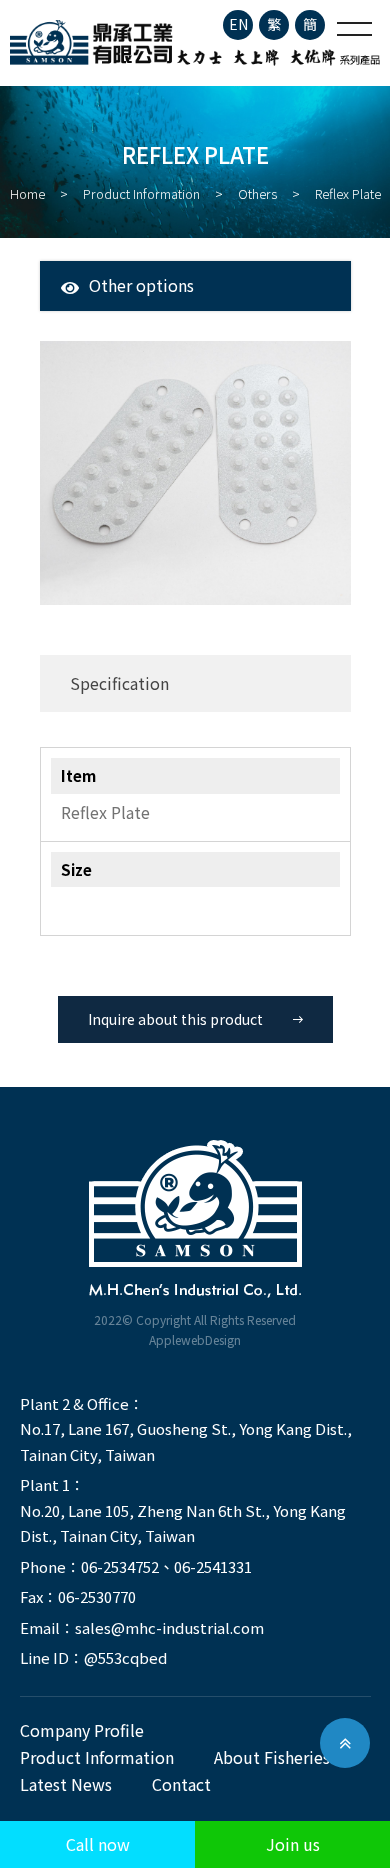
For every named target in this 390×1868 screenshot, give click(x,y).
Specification (119, 683)
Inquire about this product (175, 1019)
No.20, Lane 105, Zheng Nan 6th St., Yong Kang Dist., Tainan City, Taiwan (183, 1523)
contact (181, 1784)
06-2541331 (213, 1566)
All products (128, 314)
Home (27, 193)
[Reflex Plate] (195, 473)
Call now (98, 1844)
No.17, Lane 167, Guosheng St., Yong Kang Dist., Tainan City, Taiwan (186, 1441)
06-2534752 (120, 1566)
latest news (66, 1784)
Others (257, 193)
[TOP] (345, 1743)
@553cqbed (125, 1657)
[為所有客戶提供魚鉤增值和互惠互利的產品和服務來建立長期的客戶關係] (195, 1221)
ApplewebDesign (195, 1339)
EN (238, 24)
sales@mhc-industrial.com (169, 1627)
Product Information (141, 193)
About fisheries (272, 1757)
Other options (141, 285)
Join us (293, 1844)
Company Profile (82, 1730)
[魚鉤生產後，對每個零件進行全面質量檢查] (195, 43)
